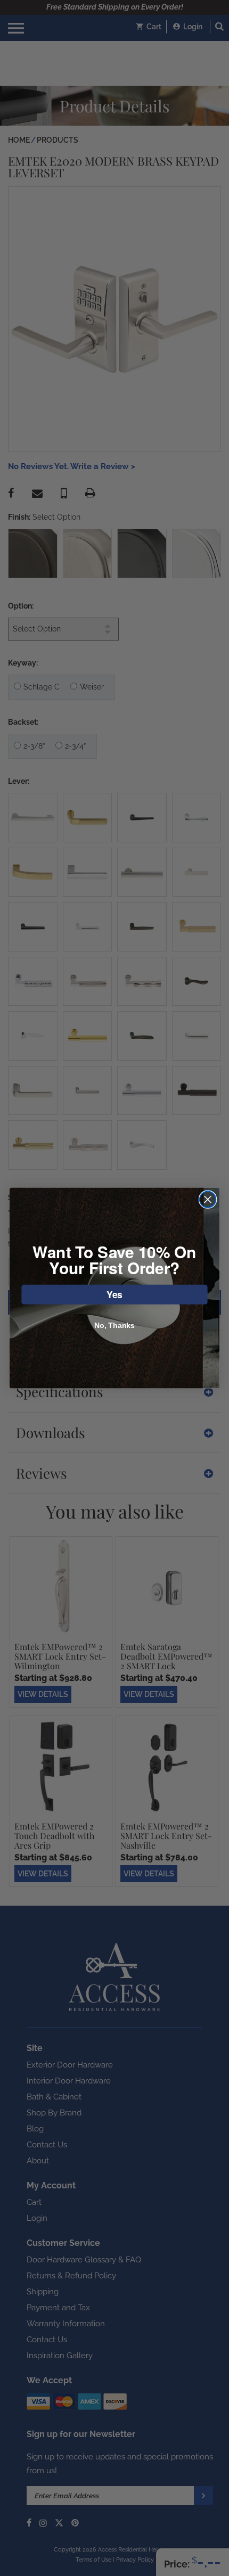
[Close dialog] (208, 1199)
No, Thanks (114, 1325)
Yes (114, 1294)
